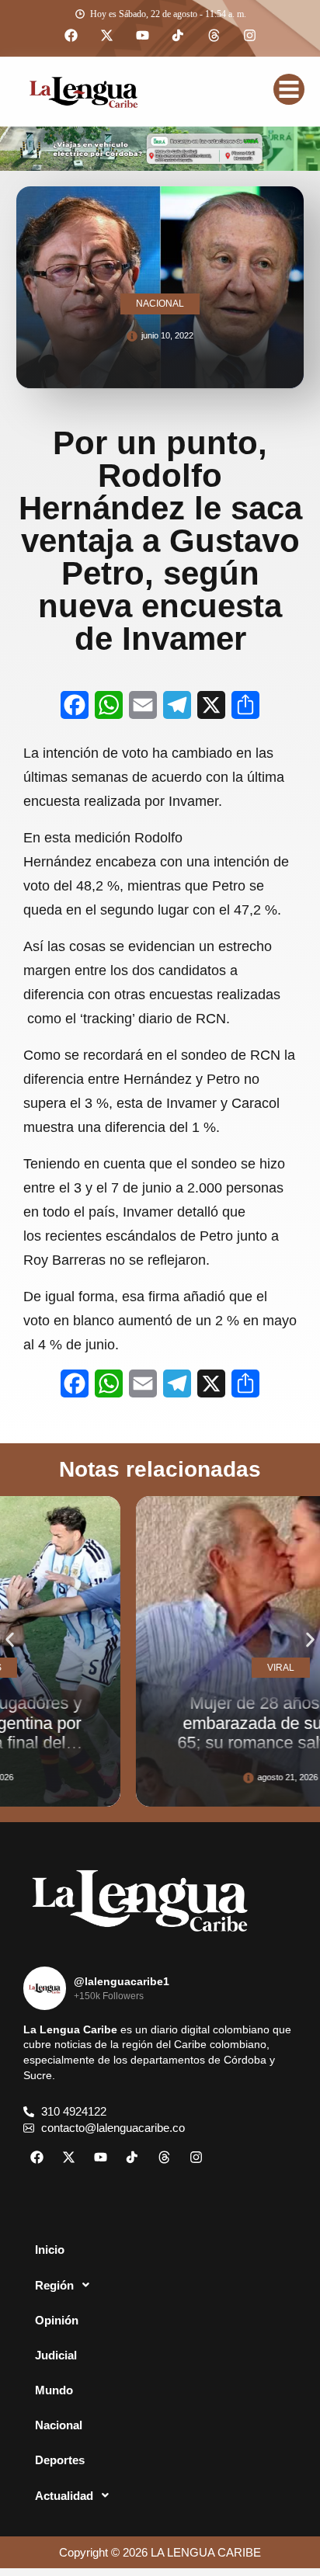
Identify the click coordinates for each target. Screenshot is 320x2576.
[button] (10, 1640)
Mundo (54, 2390)
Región (54, 2285)
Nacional (59, 2425)
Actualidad (64, 2496)
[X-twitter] (106, 36)
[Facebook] (71, 36)
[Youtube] (142, 36)
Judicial (56, 2355)
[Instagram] (249, 36)
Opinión (57, 2320)
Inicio (50, 2250)
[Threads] (214, 36)
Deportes (60, 2460)
